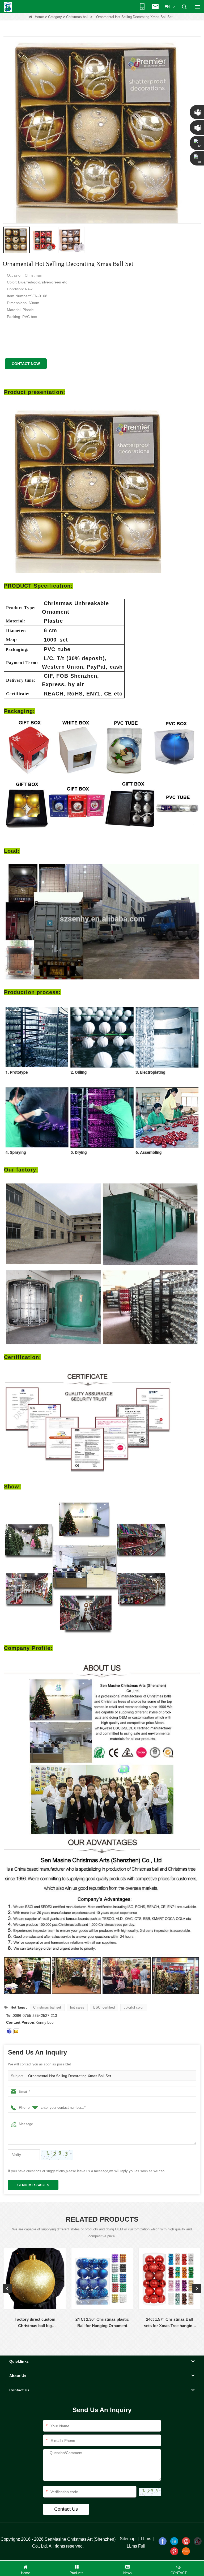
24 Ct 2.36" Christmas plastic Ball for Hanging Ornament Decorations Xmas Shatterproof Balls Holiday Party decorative (102, 2323)
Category (55, 17)
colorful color (134, 2007)
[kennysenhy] (9, 2031)
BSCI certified (104, 2007)
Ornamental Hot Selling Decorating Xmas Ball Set (70, 2076)
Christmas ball (77, 17)
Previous (7, 2288)
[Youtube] (186, 2541)
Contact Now (26, 364)
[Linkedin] (174, 2541)
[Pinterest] (174, 2551)
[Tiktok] (198, 2541)
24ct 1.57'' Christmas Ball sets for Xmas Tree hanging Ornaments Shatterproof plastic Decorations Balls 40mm (169, 2323)
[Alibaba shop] (186, 2551)
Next (197, 2288)
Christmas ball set (47, 2007)
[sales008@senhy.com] (16, 2031)
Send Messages (33, 2185)
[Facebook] (163, 2541)
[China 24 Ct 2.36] (102, 2279)
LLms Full (136, 2546)
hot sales (77, 2007)
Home (39, 17)
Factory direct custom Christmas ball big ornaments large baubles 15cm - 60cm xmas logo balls (35, 2323)
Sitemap (128, 2539)
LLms (146, 2539)
